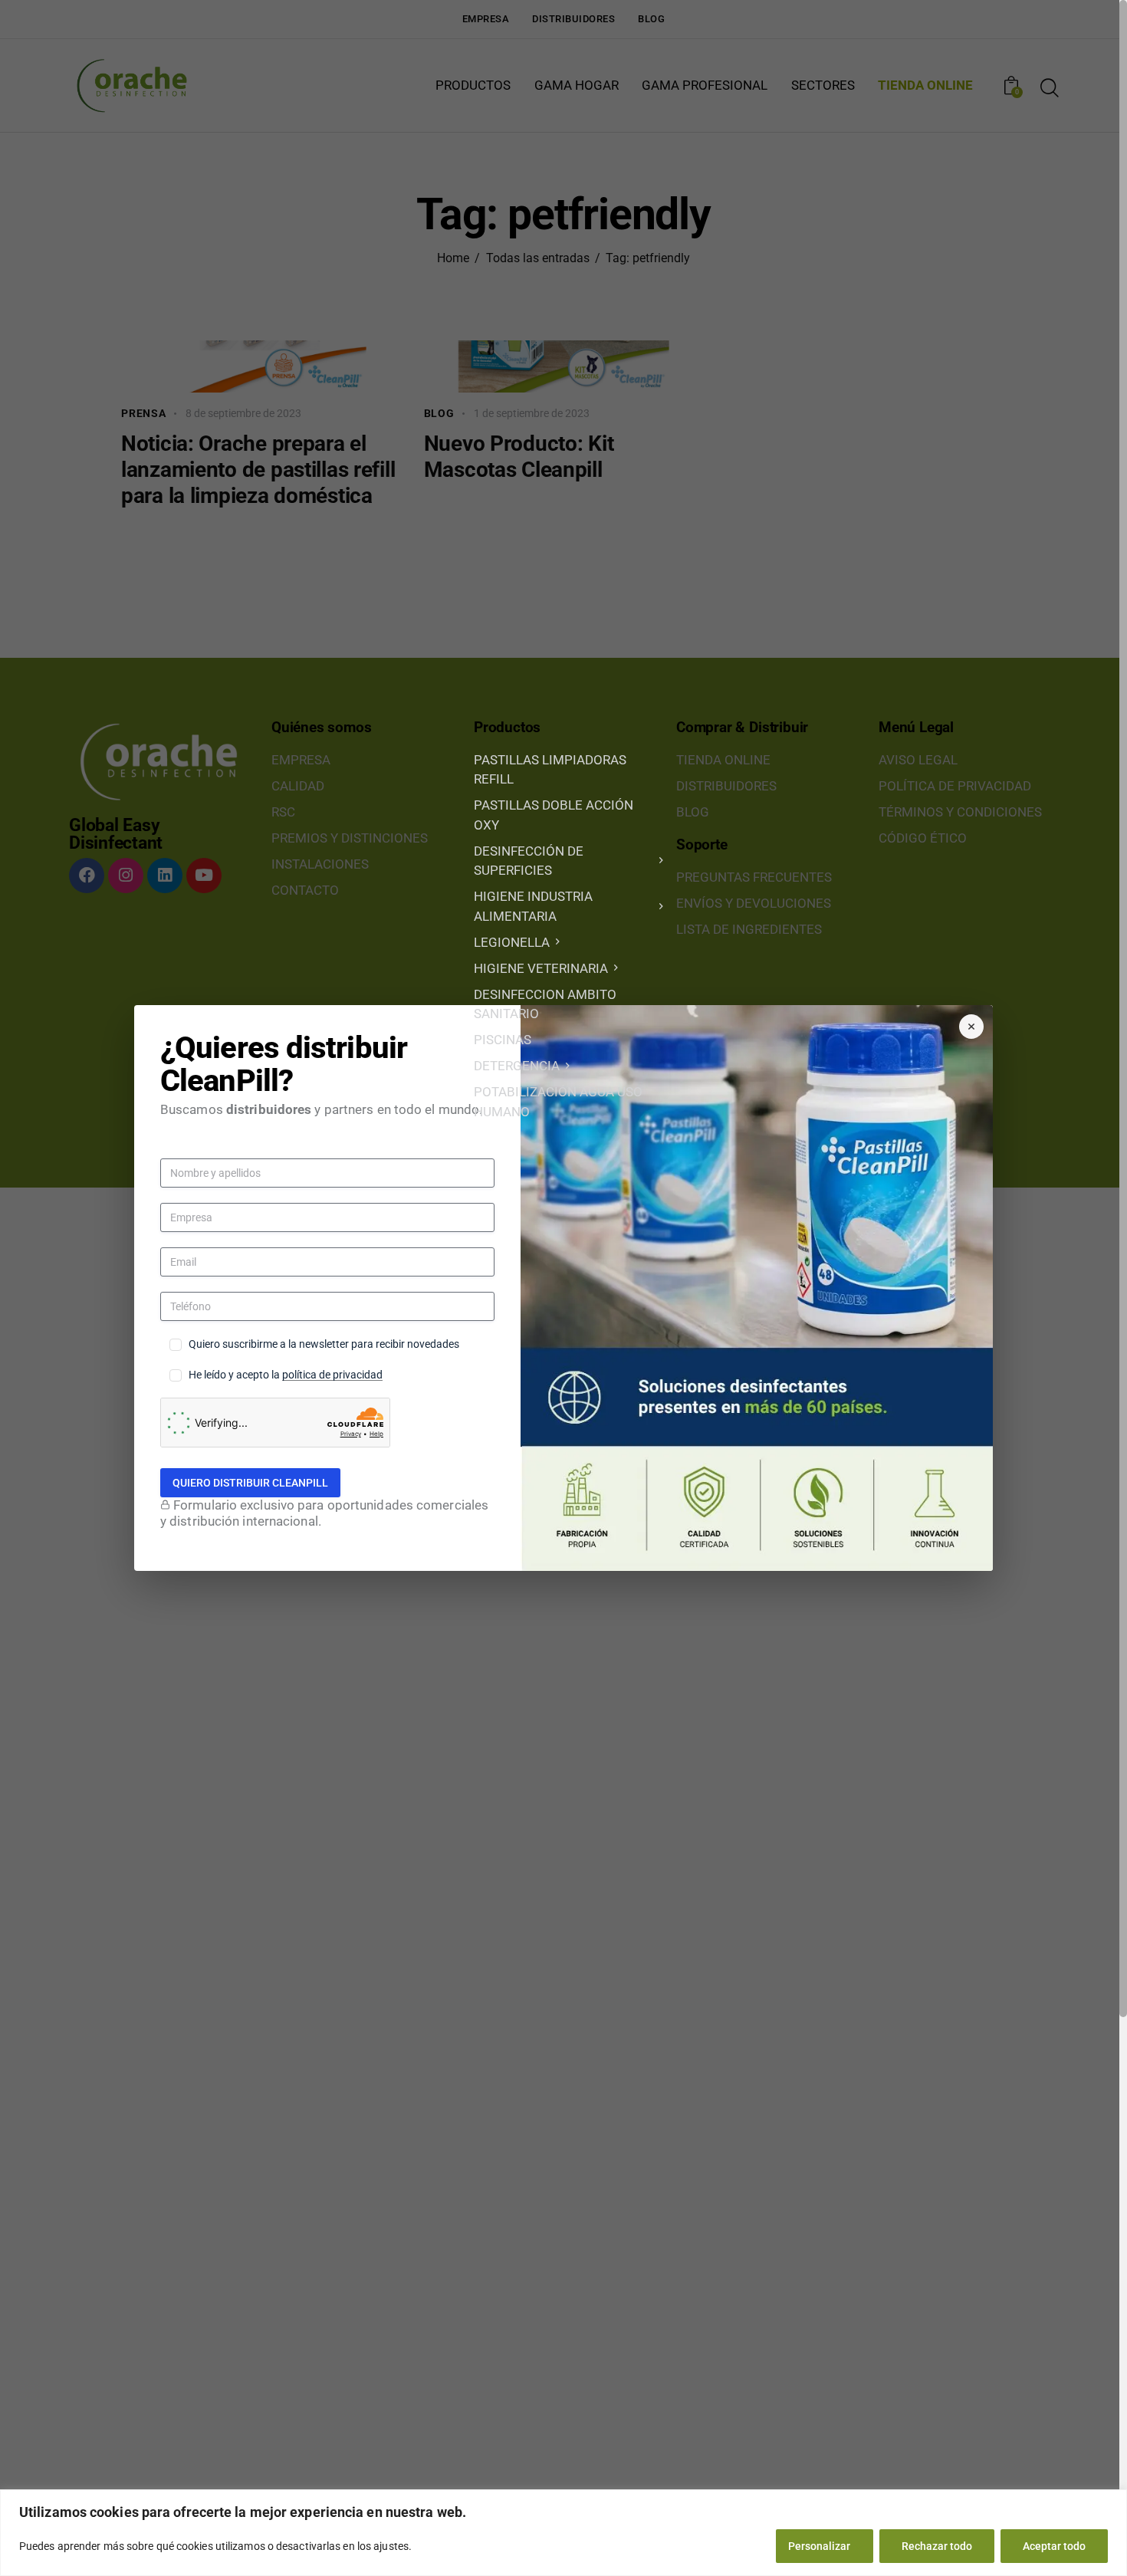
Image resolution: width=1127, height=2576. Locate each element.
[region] (563, 2533)
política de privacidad (332, 1375)
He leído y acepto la (286, 1375)
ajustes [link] (391, 2546)
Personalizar (819, 2546)
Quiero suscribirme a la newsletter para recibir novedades (324, 1344)
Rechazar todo (937, 2546)
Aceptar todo (1054, 2546)
